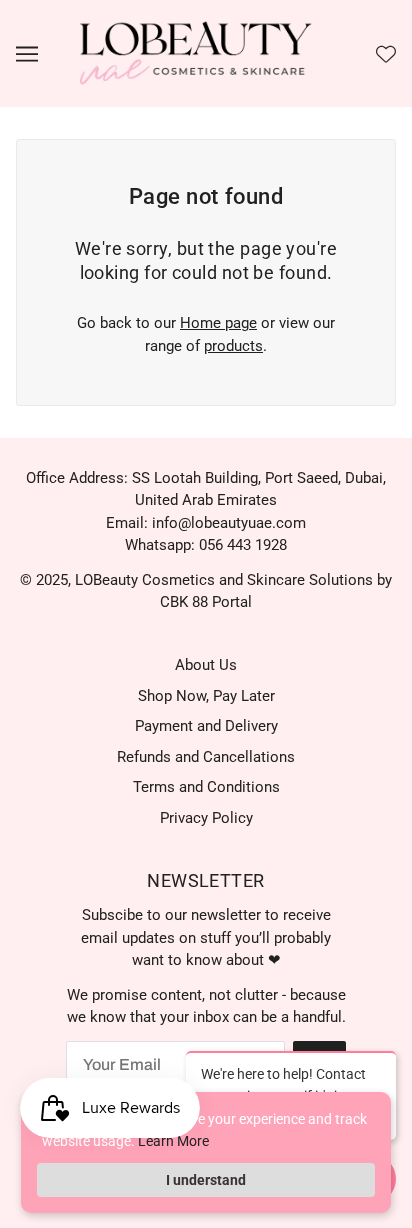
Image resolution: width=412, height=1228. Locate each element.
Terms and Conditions (206, 787)
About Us (206, 665)
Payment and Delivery (206, 726)
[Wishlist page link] (386, 54)
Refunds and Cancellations (206, 757)
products (233, 346)
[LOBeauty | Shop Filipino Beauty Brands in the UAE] (196, 53)
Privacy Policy (206, 818)
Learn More (173, 1141)
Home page (218, 323)
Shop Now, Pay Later (206, 696)
